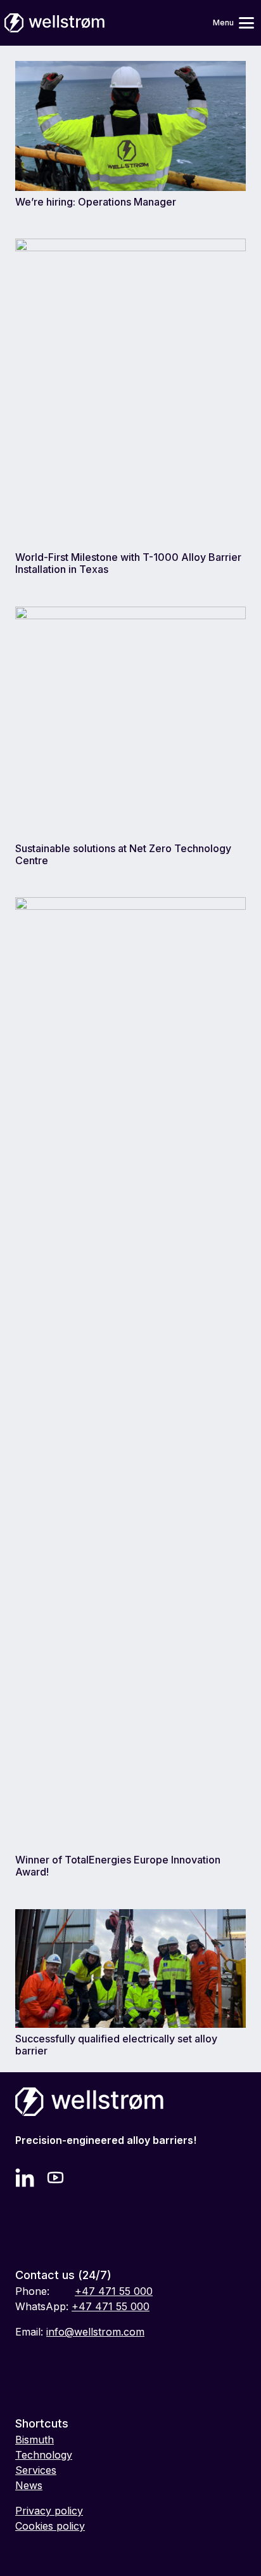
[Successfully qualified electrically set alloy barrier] (130, 1917)
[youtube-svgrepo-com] (57, 2178)
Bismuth (35, 2440)
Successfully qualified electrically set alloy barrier (116, 2045)
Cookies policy (50, 2526)
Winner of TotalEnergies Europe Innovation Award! (118, 1866)
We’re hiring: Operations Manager (96, 202)
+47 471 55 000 (114, 2291)
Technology (44, 2455)
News (29, 2485)
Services (36, 2470)
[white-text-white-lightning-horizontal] (54, 23)
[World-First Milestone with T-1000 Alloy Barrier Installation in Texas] (130, 246)
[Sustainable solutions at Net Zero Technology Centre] (130, 614)
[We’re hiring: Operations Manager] (130, 69)
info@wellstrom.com (95, 2332)
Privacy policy (49, 2511)
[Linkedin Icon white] (25, 2178)
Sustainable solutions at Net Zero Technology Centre (123, 854)
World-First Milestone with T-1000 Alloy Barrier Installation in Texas (128, 563)
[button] (229, 23)
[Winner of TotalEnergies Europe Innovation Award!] (130, 905)
